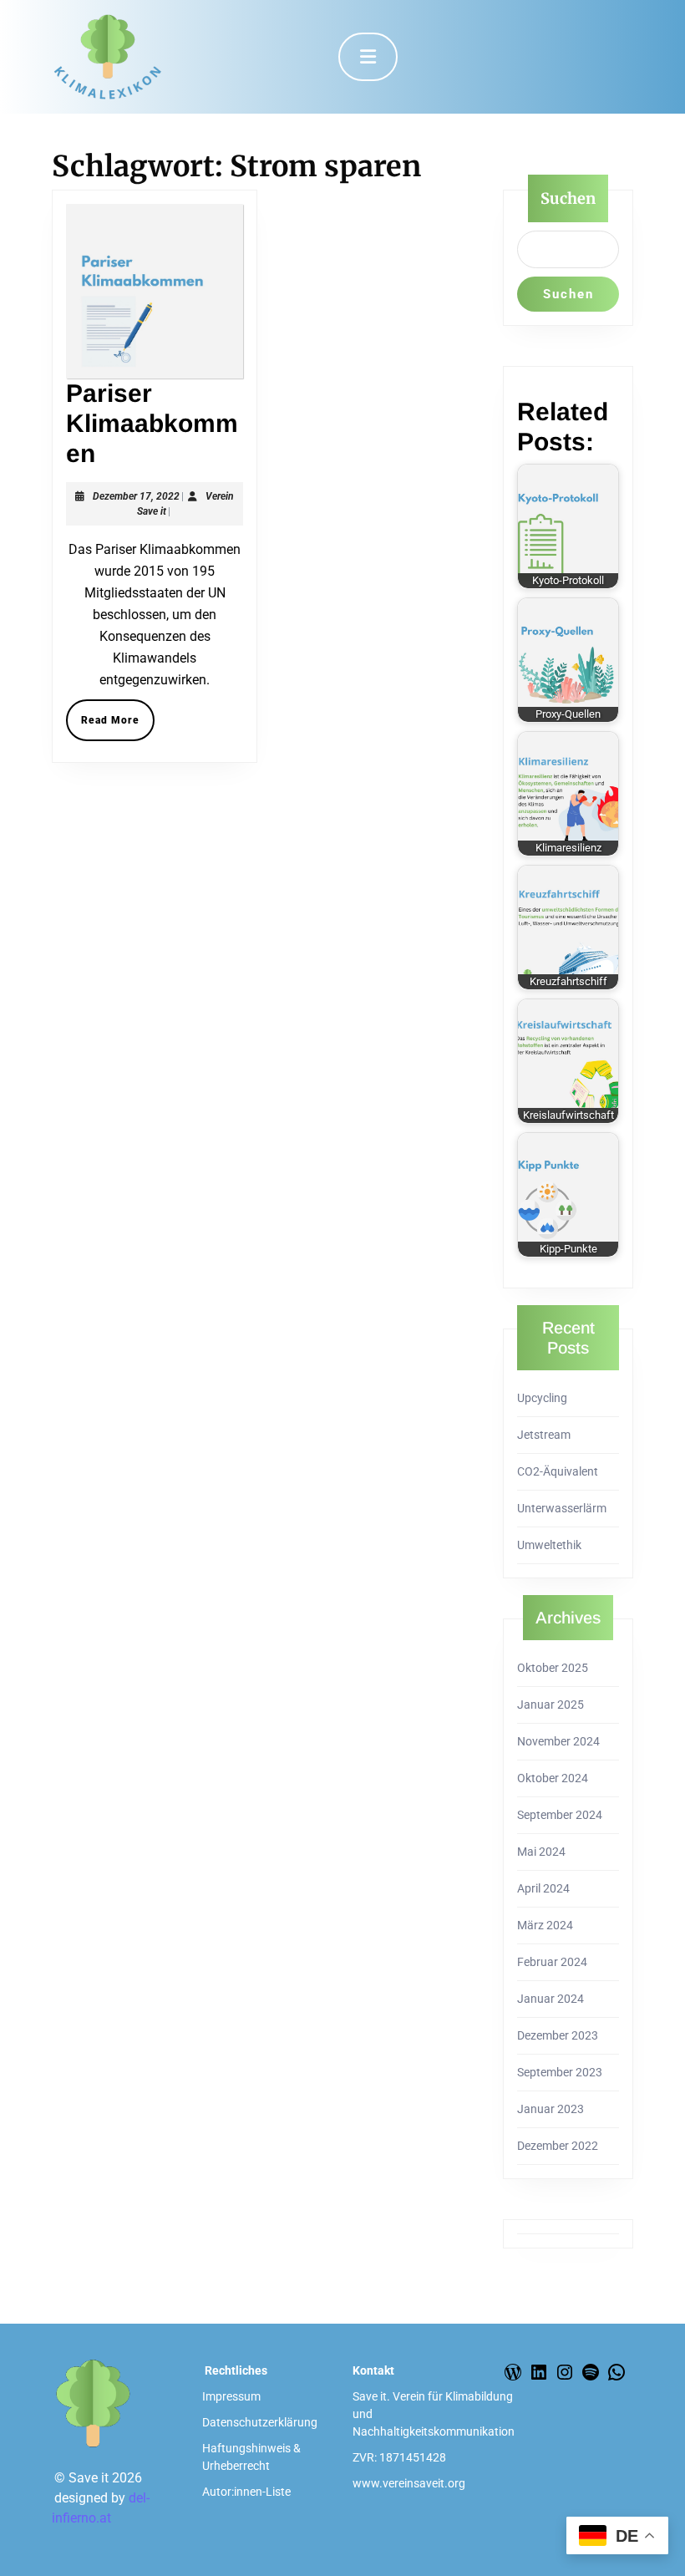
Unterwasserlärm (562, 1508)
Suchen (568, 198)
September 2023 (560, 2072)
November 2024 (558, 1741)
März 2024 (545, 1925)
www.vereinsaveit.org (409, 2483)
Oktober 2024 (553, 1778)
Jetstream (544, 1435)
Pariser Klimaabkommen (152, 423)
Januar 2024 (551, 1999)
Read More (118, 725)
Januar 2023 (551, 2109)
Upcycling (542, 1398)
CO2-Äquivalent (558, 1471)
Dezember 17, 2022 (136, 496)
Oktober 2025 (553, 1668)
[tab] (368, 57)
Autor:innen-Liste (246, 2492)
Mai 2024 (541, 1852)
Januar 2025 (551, 1705)
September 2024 (560, 1815)
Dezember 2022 (558, 2146)
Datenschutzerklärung (260, 2422)
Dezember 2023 (558, 2035)
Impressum (231, 2396)
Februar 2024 (552, 1962)
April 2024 (543, 1888)
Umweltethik (549, 1545)
